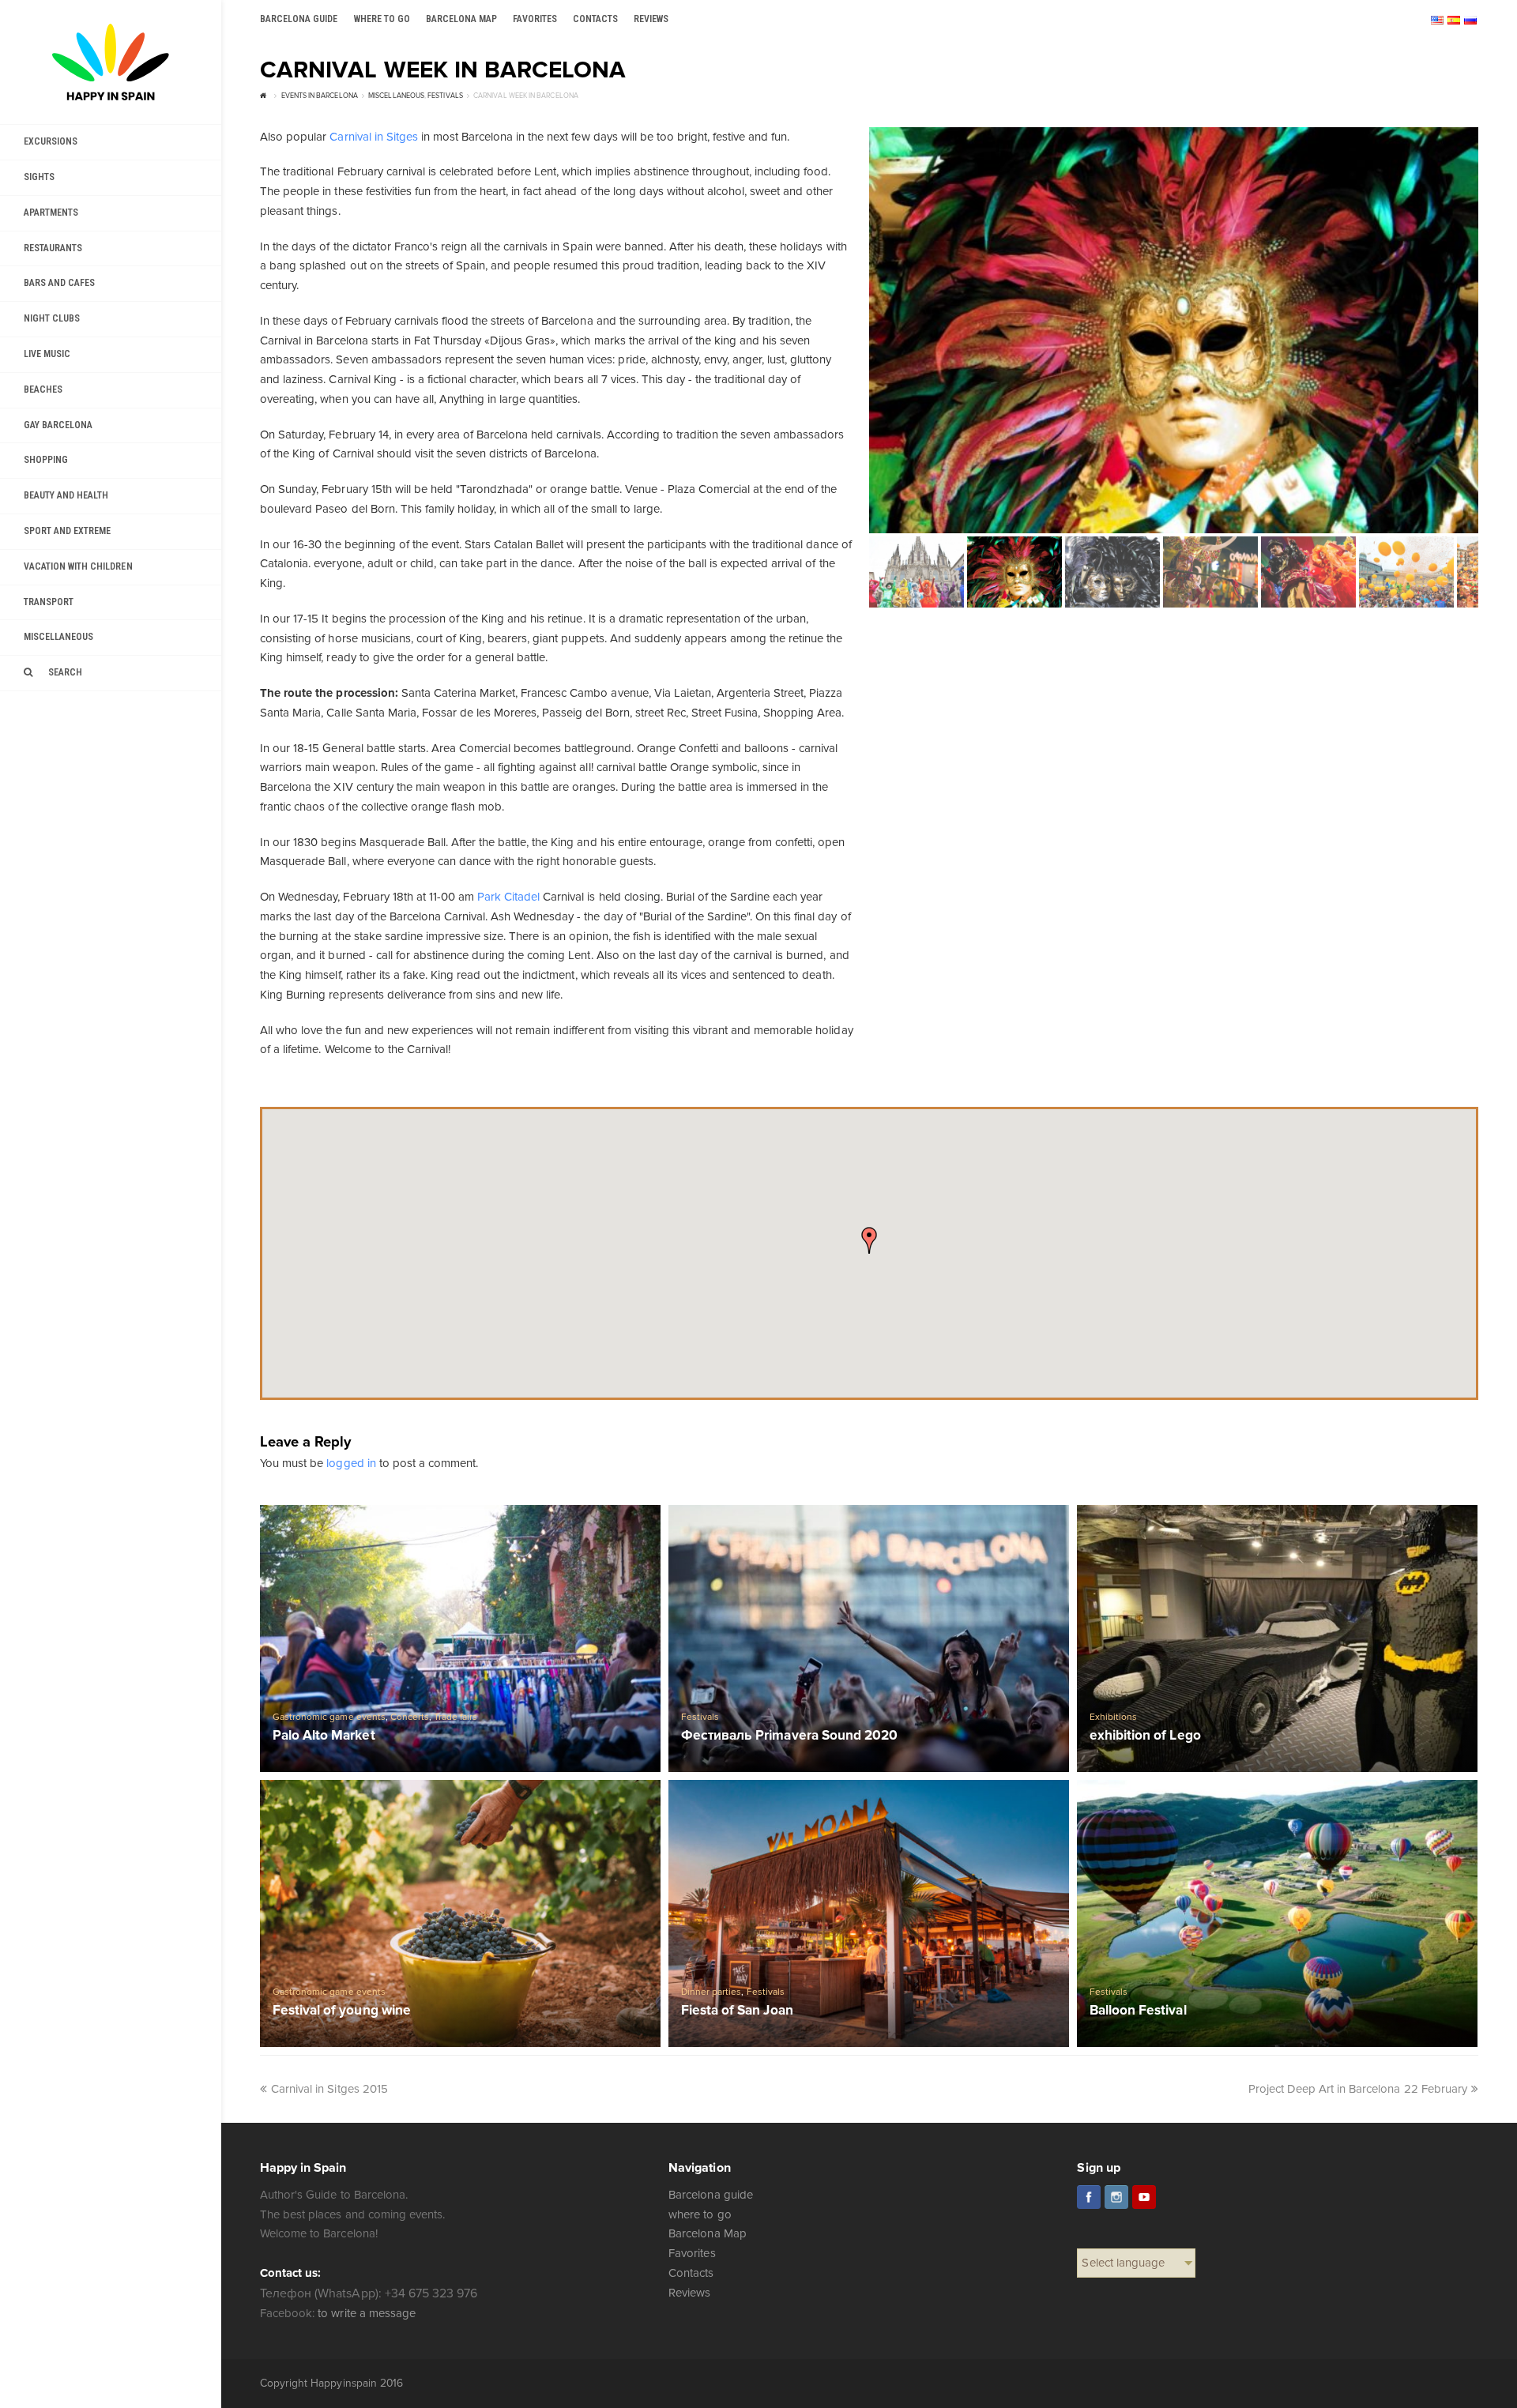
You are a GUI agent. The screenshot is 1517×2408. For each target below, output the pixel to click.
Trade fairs (455, 1717)
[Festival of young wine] (460, 1913)
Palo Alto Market (324, 1736)
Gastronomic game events (329, 1717)
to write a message (366, 2313)
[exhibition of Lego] (1277, 1639)
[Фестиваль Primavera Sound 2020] (869, 1639)
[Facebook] (1089, 2197)
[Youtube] (1144, 2197)
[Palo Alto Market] (460, 1639)
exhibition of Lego (1145, 1736)
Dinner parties (711, 1992)
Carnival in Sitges (373, 137)
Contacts (691, 2273)
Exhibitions (1113, 1717)
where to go (700, 2214)
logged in (351, 1463)
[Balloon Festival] (1277, 1913)
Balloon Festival (1138, 2011)
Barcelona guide (710, 2195)
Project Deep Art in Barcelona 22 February (1358, 2089)
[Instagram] (1116, 2197)
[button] (869, 1240)
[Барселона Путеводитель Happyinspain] (111, 62)
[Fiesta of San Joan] (869, 1913)
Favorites (692, 2253)
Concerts (410, 1717)
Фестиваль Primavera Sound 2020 (789, 1736)
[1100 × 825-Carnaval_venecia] (1174, 330)
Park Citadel (508, 897)
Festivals (700, 1717)
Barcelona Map (707, 2233)
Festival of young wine (341, 2011)
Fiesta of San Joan (737, 2011)
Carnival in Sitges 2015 (329, 2089)
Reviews (689, 2293)
